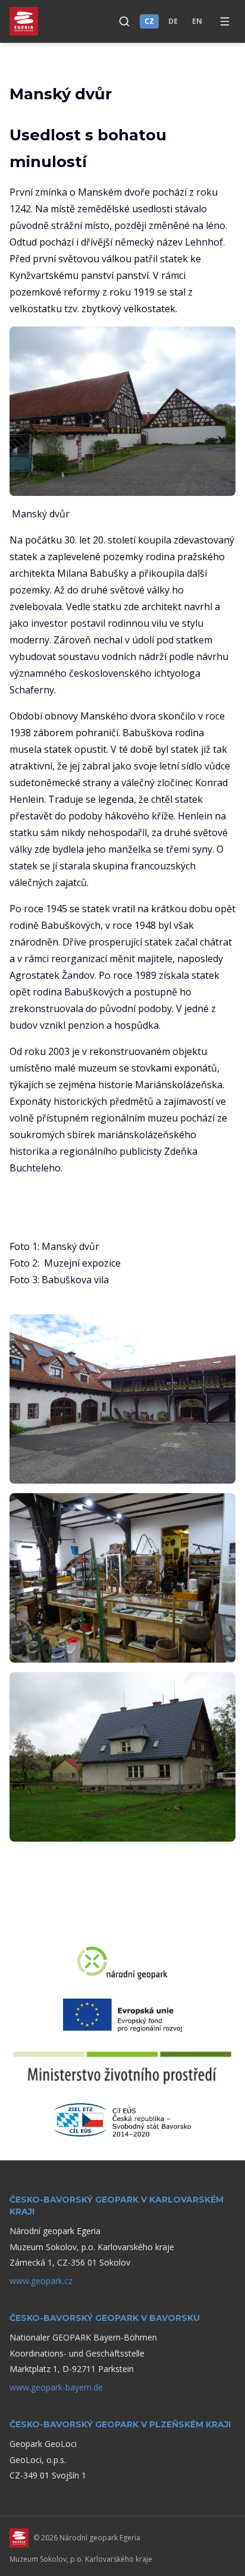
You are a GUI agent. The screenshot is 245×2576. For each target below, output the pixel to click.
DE (173, 21)
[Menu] (225, 21)
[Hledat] (124, 21)
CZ (149, 21)
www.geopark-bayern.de (56, 2387)
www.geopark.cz (41, 2281)
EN (197, 21)
